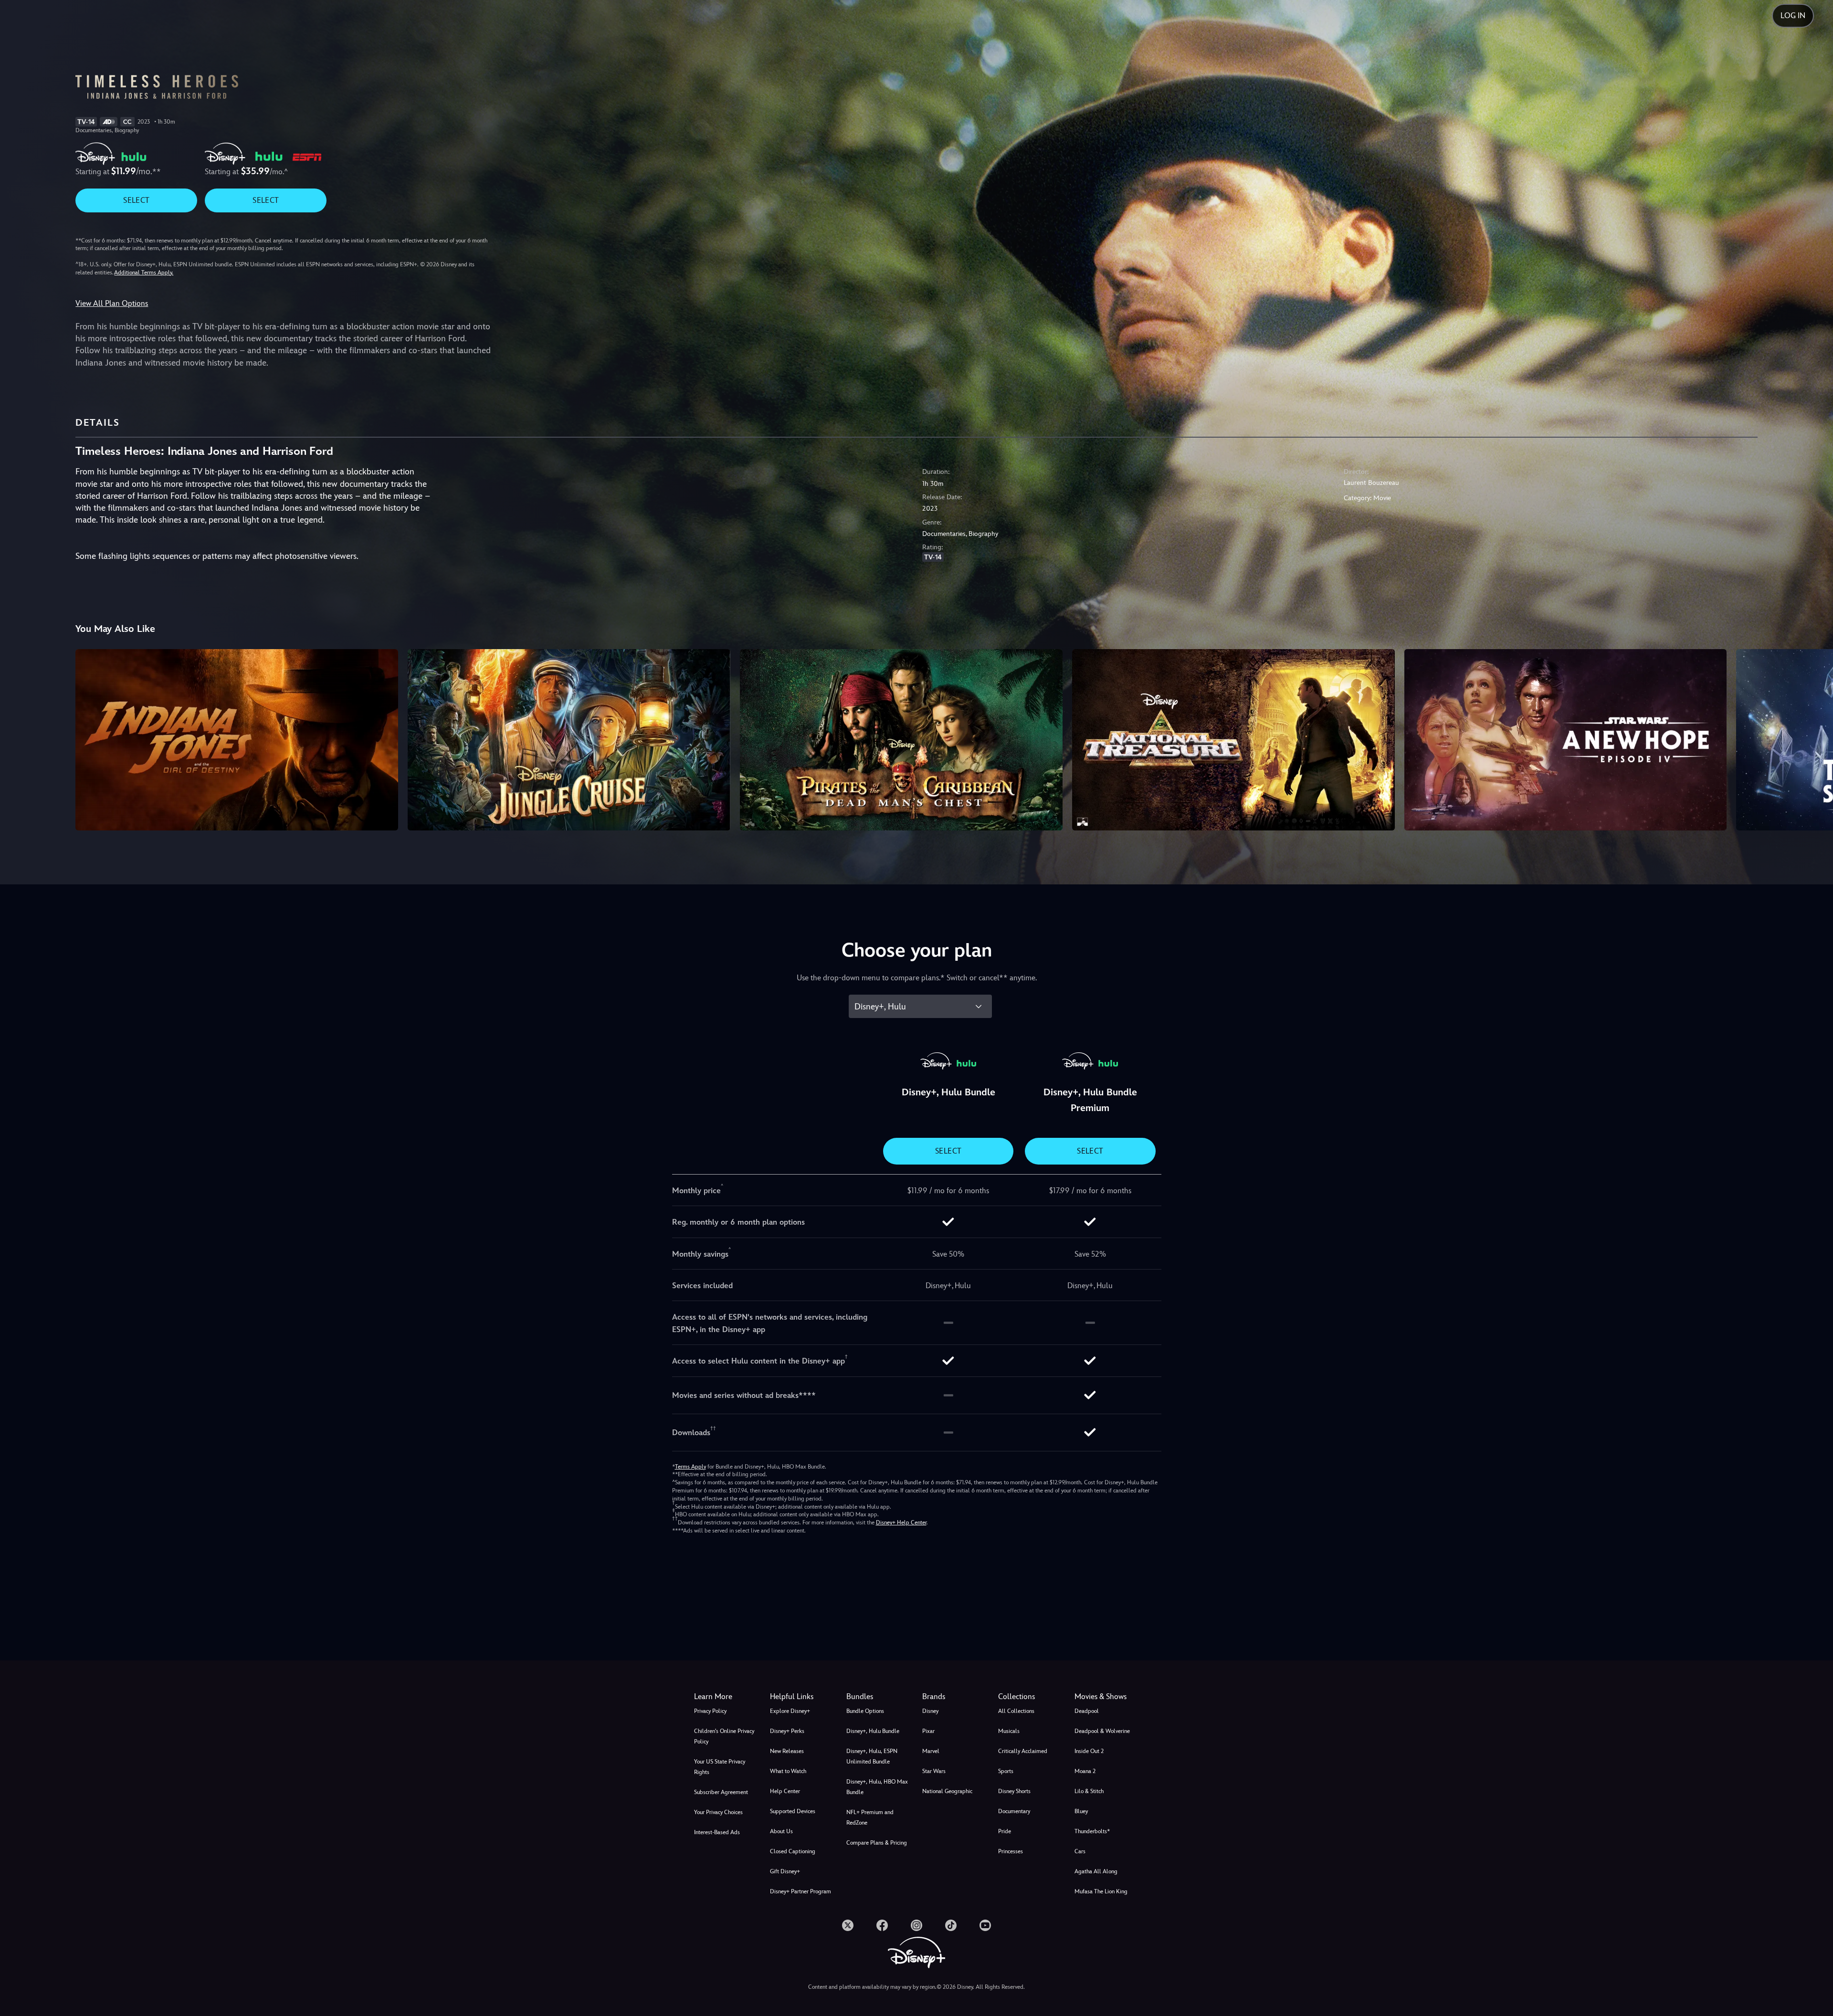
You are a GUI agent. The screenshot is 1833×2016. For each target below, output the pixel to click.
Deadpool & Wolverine (1102, 1731)
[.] (848, 1925)
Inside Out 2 (1089, 1751)
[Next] (1815, 738)
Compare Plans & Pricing (877, 1843)
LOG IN (1793, 16)
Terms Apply (690, 1467)
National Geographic (947, 1791)
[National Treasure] (1233, 740)
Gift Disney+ (785, 1871)
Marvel (931, 1751)
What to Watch (788, 1771)
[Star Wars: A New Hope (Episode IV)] (1566, 740)
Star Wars (934, 1771)
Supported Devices (793, 1811)
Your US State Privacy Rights (720, 1767)
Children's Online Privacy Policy (724, 1736)
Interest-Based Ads (717, 1832)
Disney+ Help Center (901, 1522)
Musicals (1009, 1731)
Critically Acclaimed (1023, 1751)
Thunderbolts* (1092, 1831)
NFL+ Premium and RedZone (870, 1817)
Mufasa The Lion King (1101, 1891)
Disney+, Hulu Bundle (873, 1731)
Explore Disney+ (790, 1711)
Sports (1006, 1771)
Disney (930, 1711)
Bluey (1081, 1811)
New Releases (787, 1751)
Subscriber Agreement (721, 1792)
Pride (1005, 1831)
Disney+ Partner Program (801, 1891)
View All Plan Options (112, 303)
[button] (802, 1697)
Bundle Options (865, 1711)
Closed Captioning (793, 1851)
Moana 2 (1085, 1771)
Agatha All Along (1096, 1871)
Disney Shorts (1014, 1791)
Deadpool (1087, 1711)
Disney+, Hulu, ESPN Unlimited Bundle (872, 1756)
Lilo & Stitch (1089, 1791)
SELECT (136, 200)
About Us (781, 1831)
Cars (1080, 1851)
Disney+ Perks (787, 1731)
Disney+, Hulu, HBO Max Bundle (877, 1787)
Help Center (785, 1791)
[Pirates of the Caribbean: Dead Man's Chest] (901, 740)
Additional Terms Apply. (144, 273)
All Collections (1016, 1711)
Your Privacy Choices (718, 1812)
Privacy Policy (710, 1711)
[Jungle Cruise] (569, 740)
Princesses (1011, 1851)
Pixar (928, 1731)
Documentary (1014, 1811)
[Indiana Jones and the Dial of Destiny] (237, 740)
